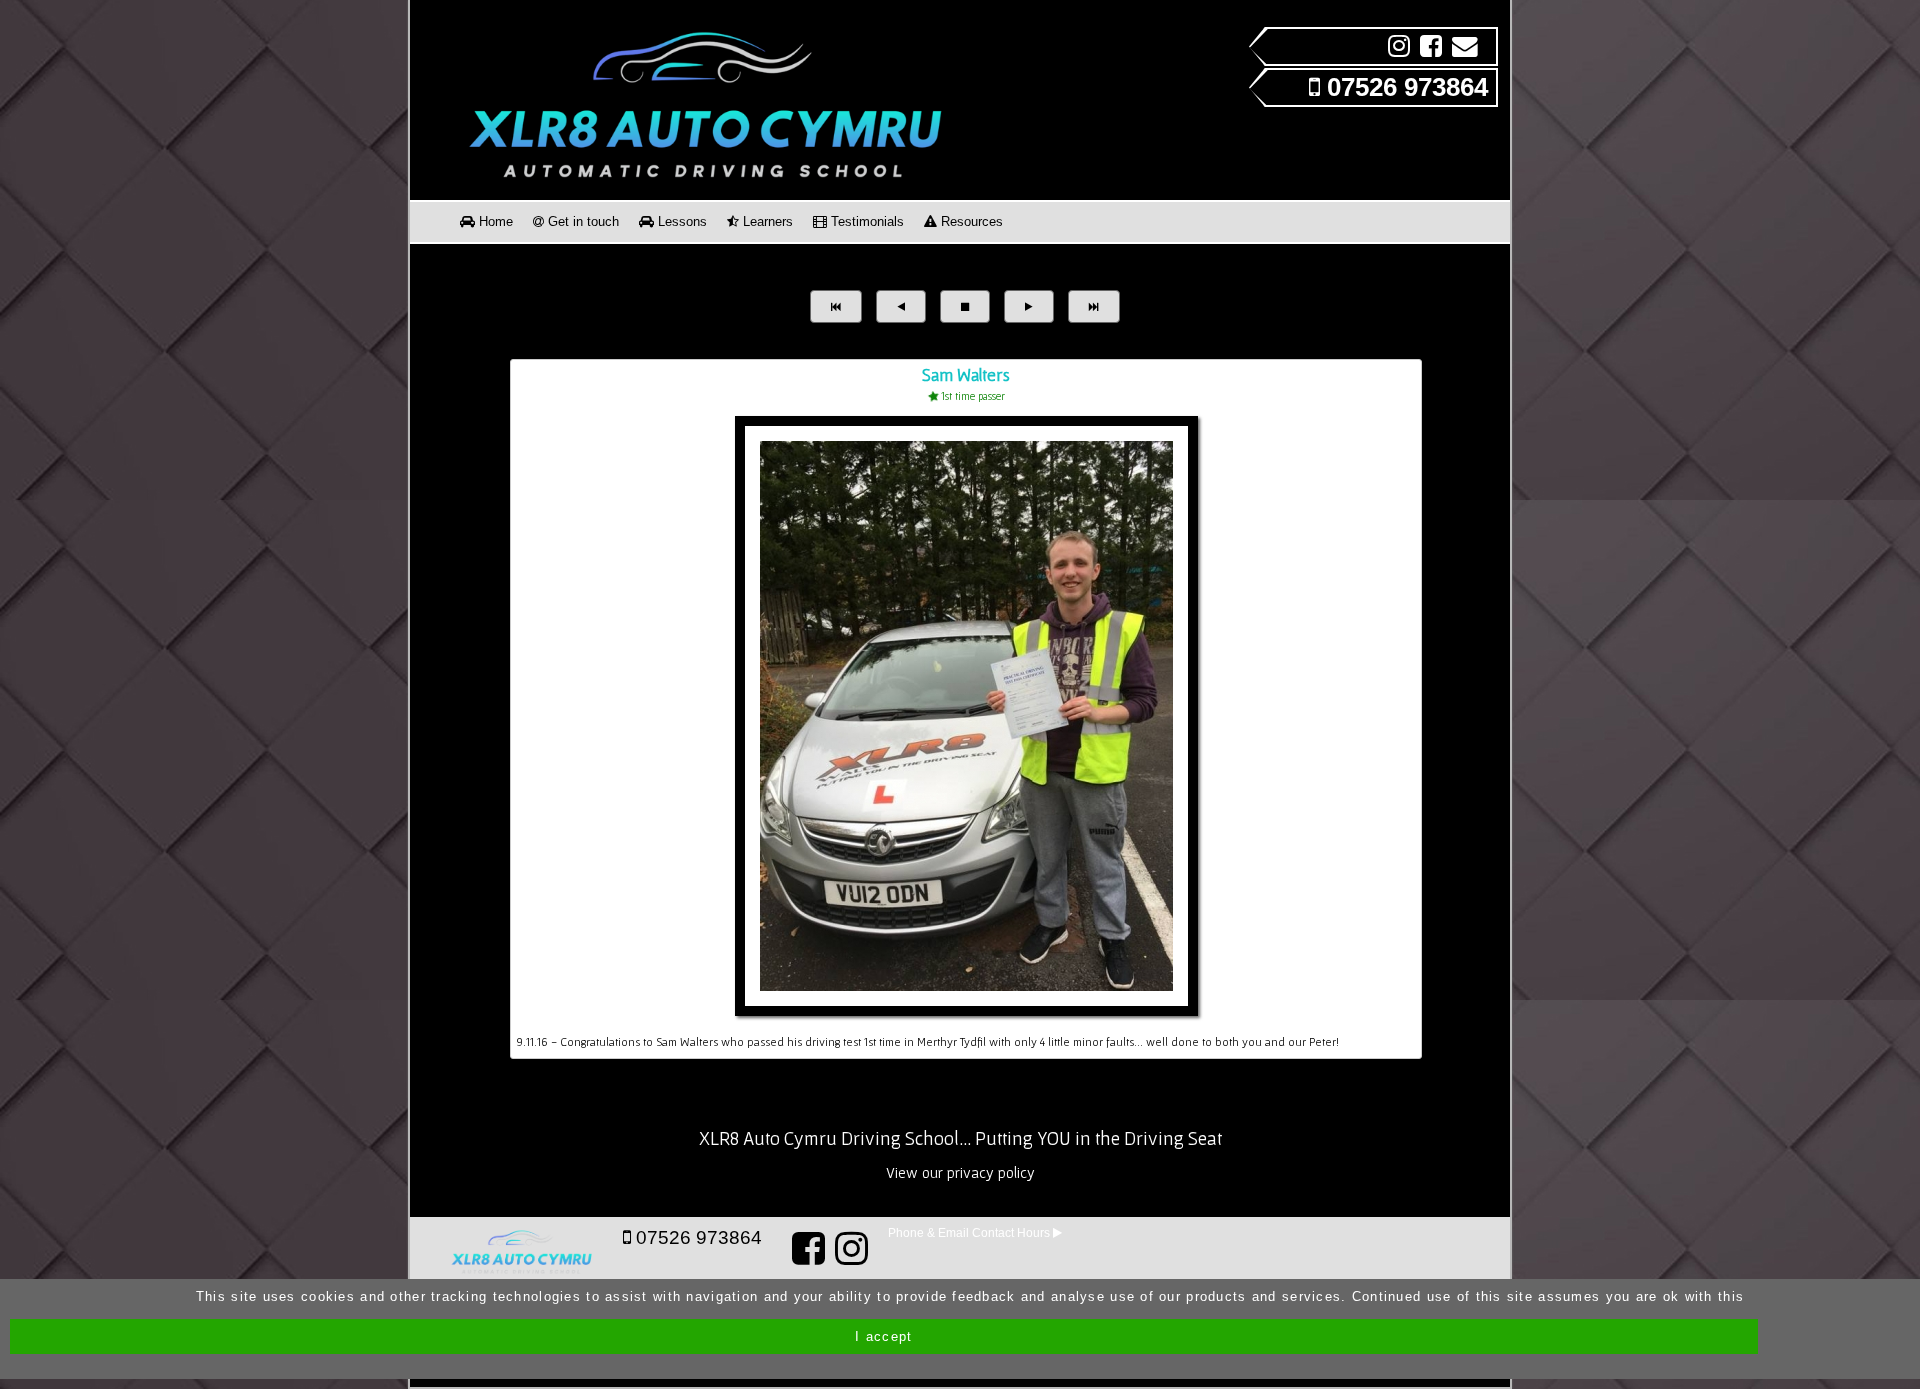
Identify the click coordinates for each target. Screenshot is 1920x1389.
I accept (883, 1336)
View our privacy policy (960, 1172)
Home (494, 221)
